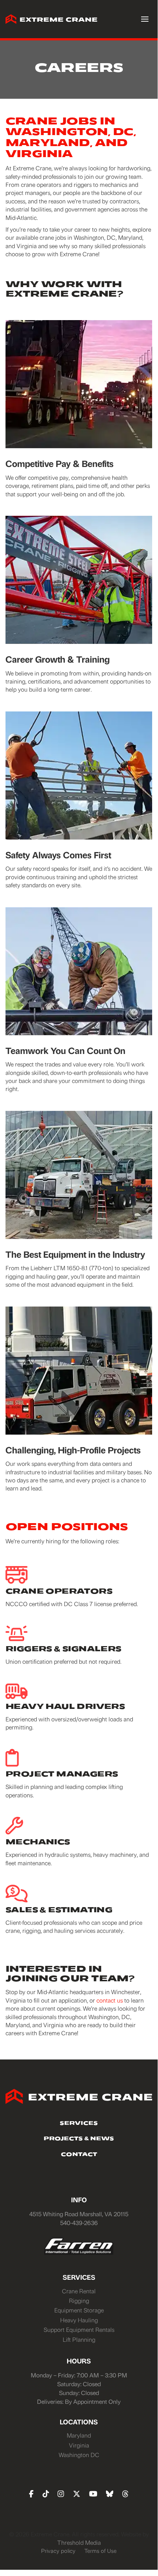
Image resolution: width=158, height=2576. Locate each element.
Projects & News (79, 2139)
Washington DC (79, 2455)
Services (79, 2124)
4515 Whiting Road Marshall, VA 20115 (79, 2214)
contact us (110, 2000)
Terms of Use (100, 2551)
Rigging (79, 2300)
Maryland (79, 2435)
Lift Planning (79, 2339)
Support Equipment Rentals (79, 2329)
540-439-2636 (79, 2223)
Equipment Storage (79, 2310)
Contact (79, 2155)
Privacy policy (58, 2551)
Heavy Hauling (79, 2320)
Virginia (79, 2445)
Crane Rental (79, 2291)
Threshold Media (79, 2542)
